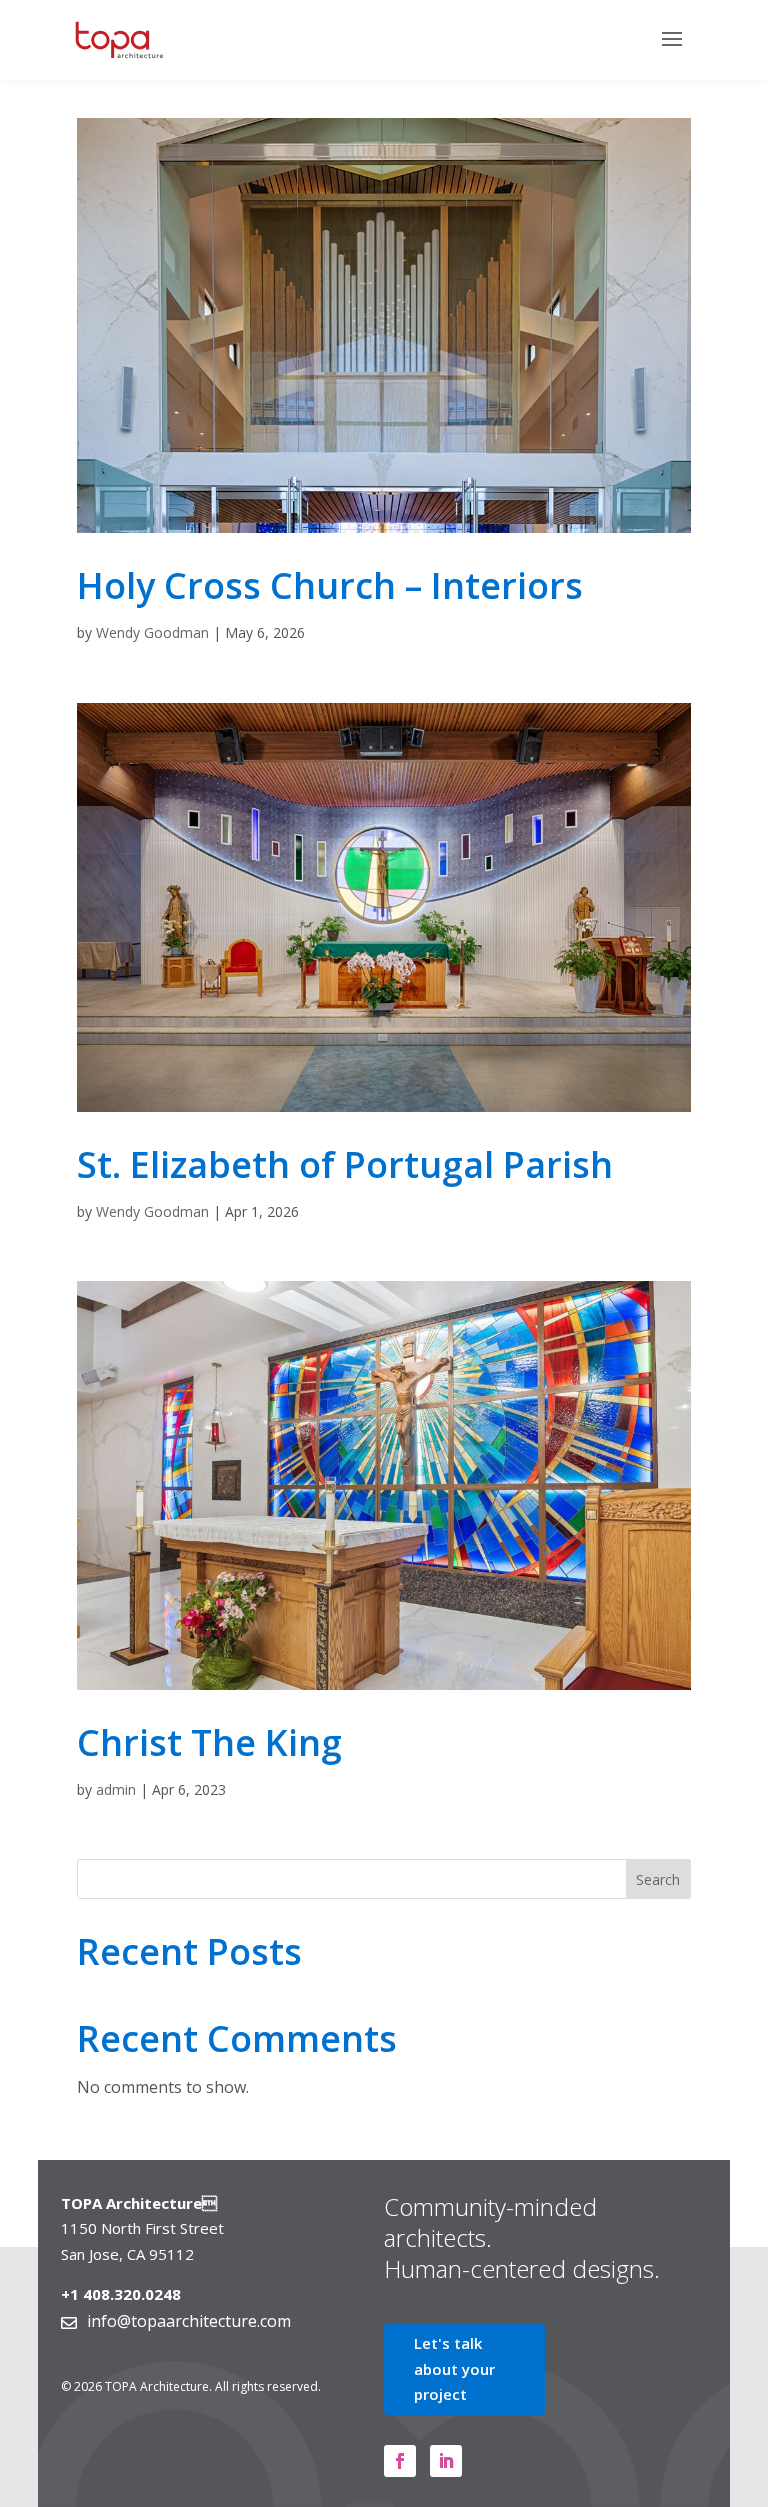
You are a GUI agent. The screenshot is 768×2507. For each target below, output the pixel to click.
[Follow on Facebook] (400, 2461)
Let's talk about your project (454, 2368)
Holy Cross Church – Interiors (330, 585)
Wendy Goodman (152, 632)
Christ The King (209, 1742)
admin (116, 1789)
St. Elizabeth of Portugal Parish (345, 1164)
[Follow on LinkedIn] (446, 2461)
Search (658, 1879)
